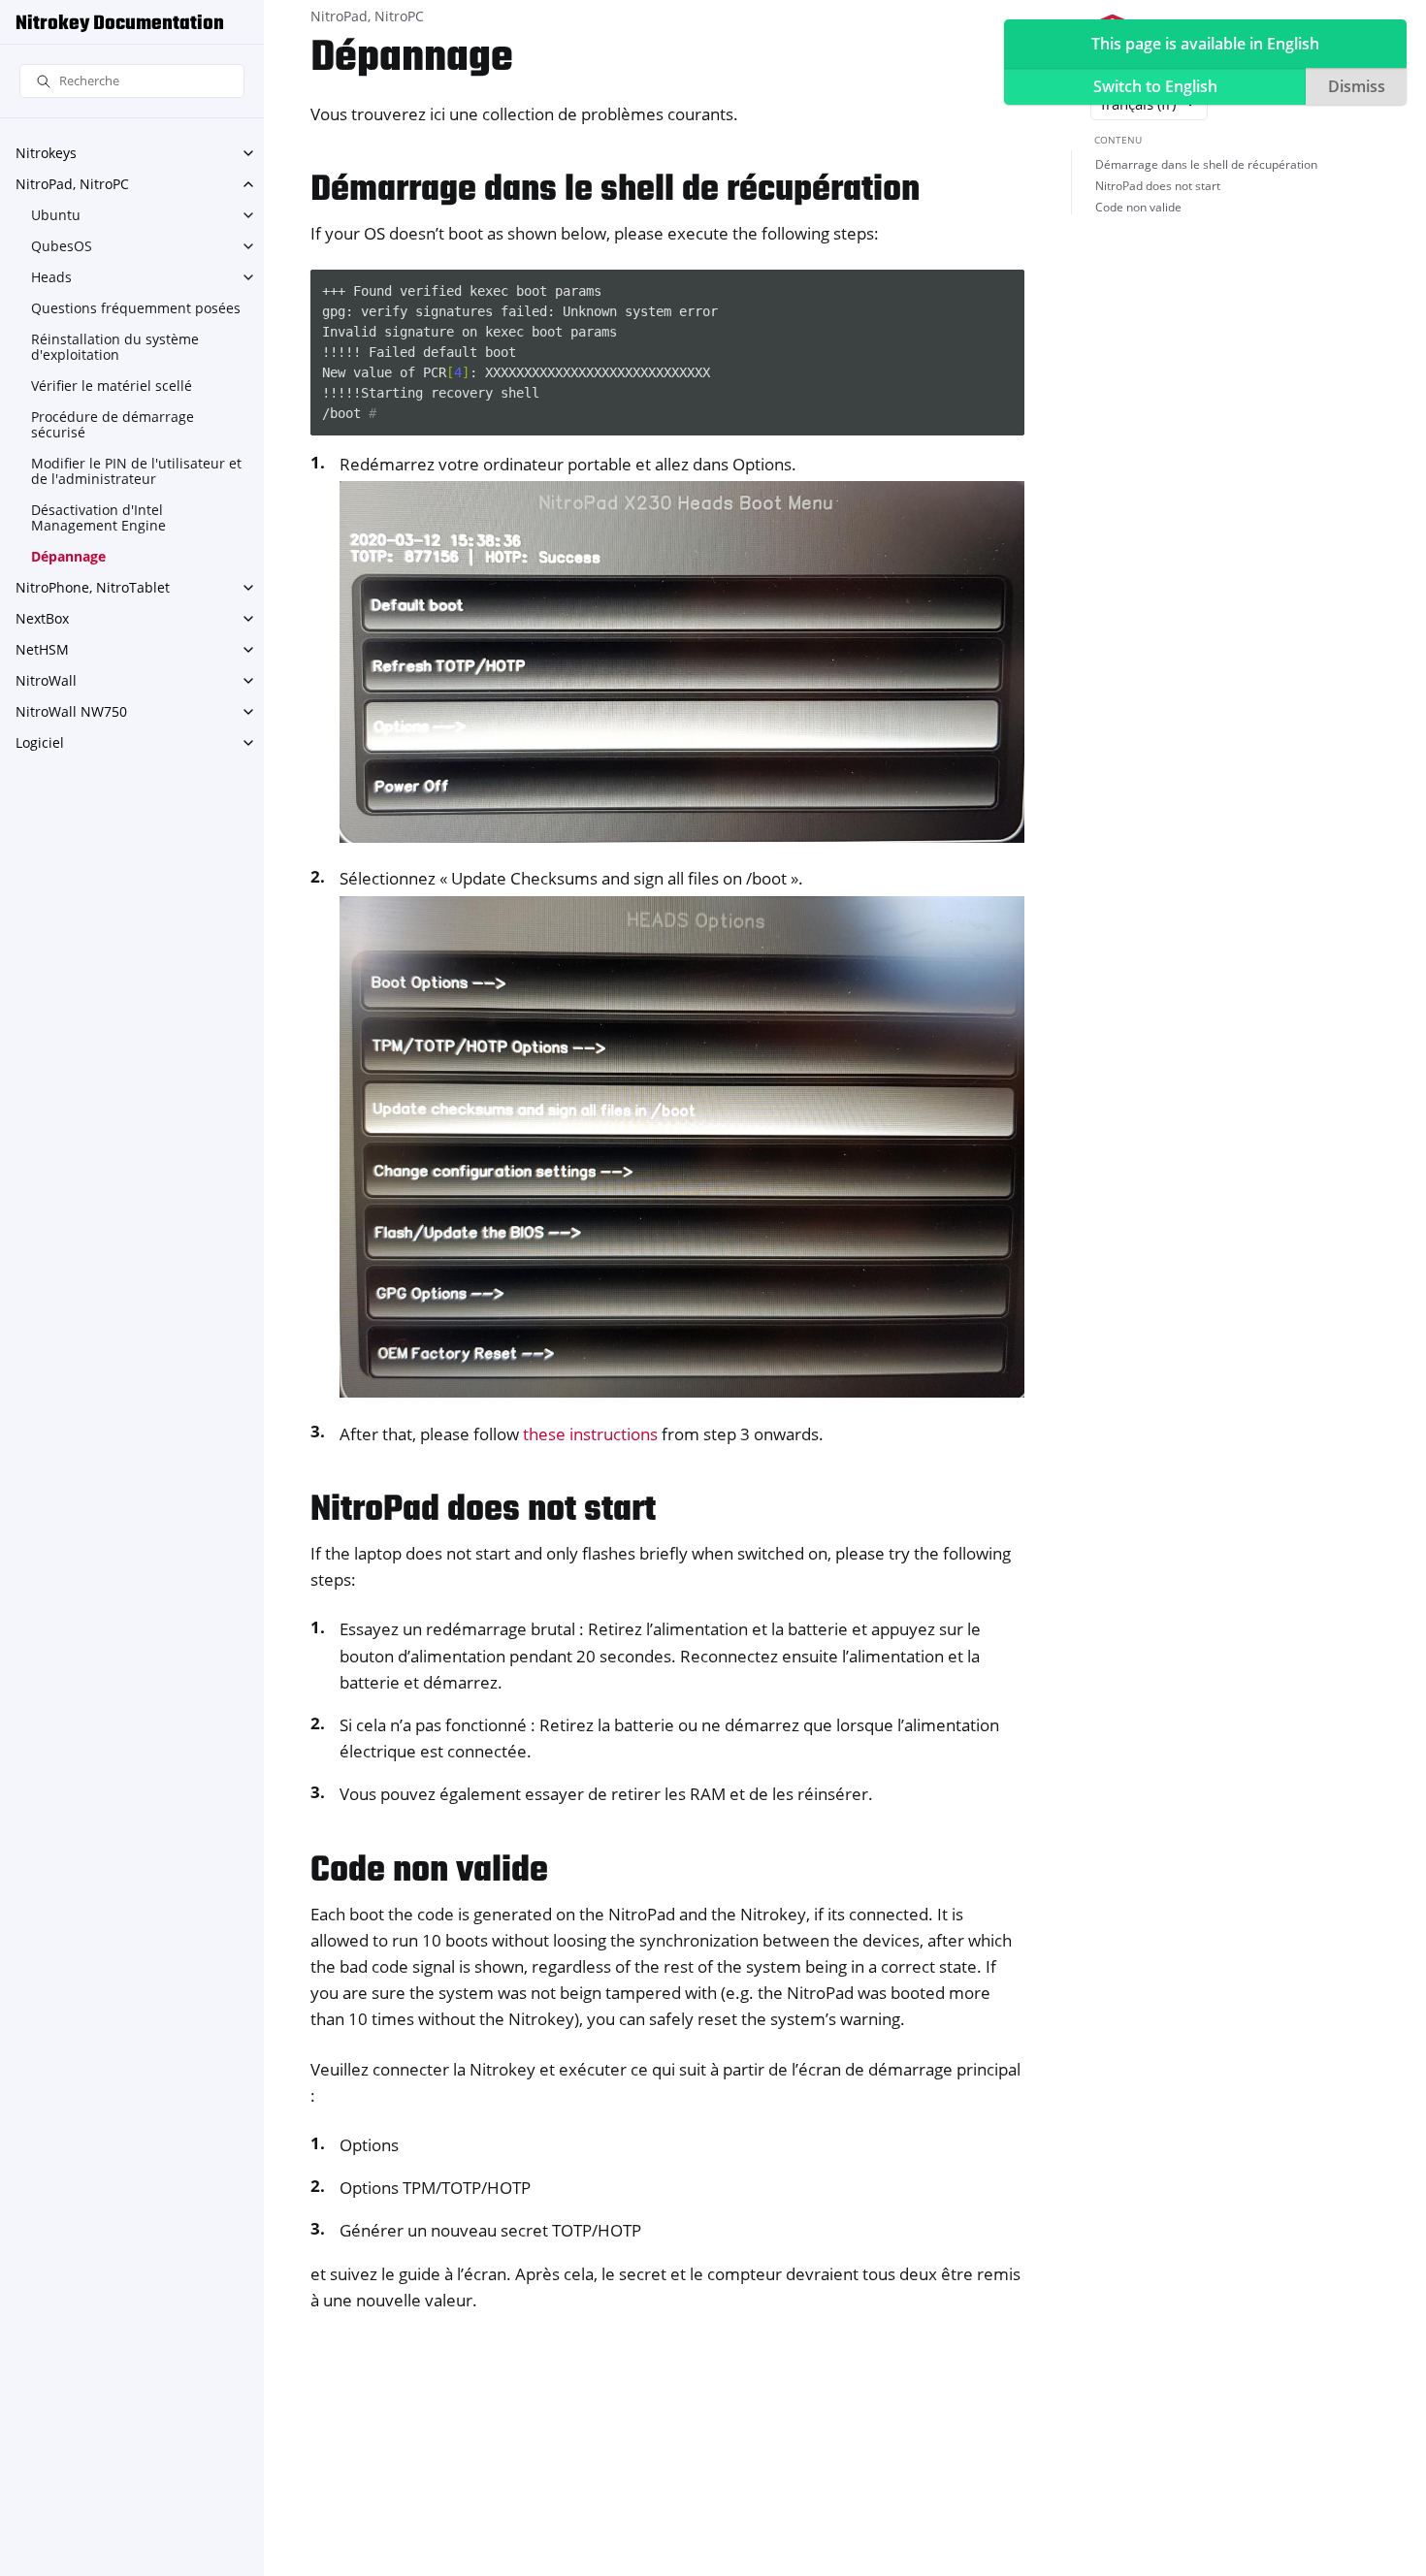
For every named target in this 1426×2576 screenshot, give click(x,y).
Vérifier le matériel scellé (112, 386)
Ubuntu (56, 215)
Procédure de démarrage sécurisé (113, 424)
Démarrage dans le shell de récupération (1206, 164)
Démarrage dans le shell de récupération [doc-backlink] (615, 191)
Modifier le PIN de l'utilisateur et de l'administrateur (136, 471)
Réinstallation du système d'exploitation (115, 347)
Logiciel (40, 742)
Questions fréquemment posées (136, 308)
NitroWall (46, 680)
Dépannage (68, 556)
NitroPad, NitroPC (72, 184)
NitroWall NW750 (71, 711)
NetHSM (42, 649)
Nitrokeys (46, 153)
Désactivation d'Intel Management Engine (98, 517)
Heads (51, 277)
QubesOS (62, 246)
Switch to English (1155, 86)
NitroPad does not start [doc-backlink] (483, 1511)
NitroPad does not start (1158, 186)
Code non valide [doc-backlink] (429, 1871)
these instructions (590, 1434)
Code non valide (1138, 207)
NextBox (42, 618)
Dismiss (1357, 86)
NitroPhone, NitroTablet (93, 587)
